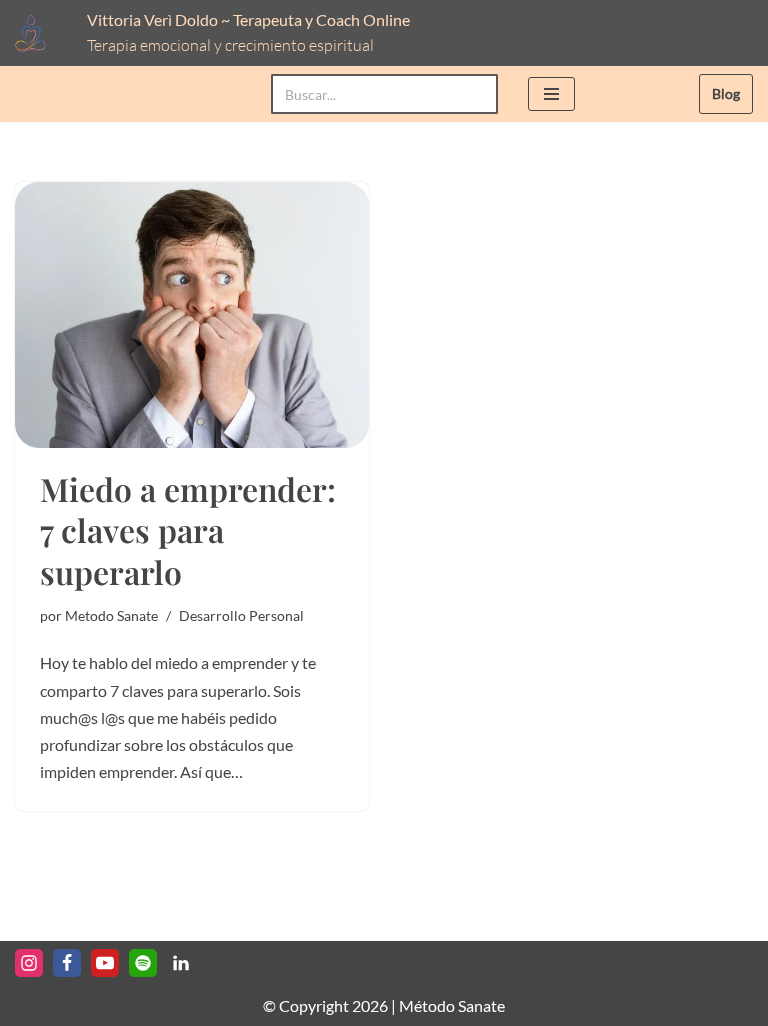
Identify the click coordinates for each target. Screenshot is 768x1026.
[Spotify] (143, 963)
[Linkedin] (181, 963)
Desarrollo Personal (241, 615)
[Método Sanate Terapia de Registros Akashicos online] (36, 33)
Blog (726, 93)
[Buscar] (475, 94)
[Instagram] (29, 963)
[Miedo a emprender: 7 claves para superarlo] (192, 315)
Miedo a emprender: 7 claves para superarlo (188, 530)
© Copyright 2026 (325, 1005)
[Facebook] (67, 963)
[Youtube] (105, 963)
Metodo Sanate (111, 615)
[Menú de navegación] (551, 94)
